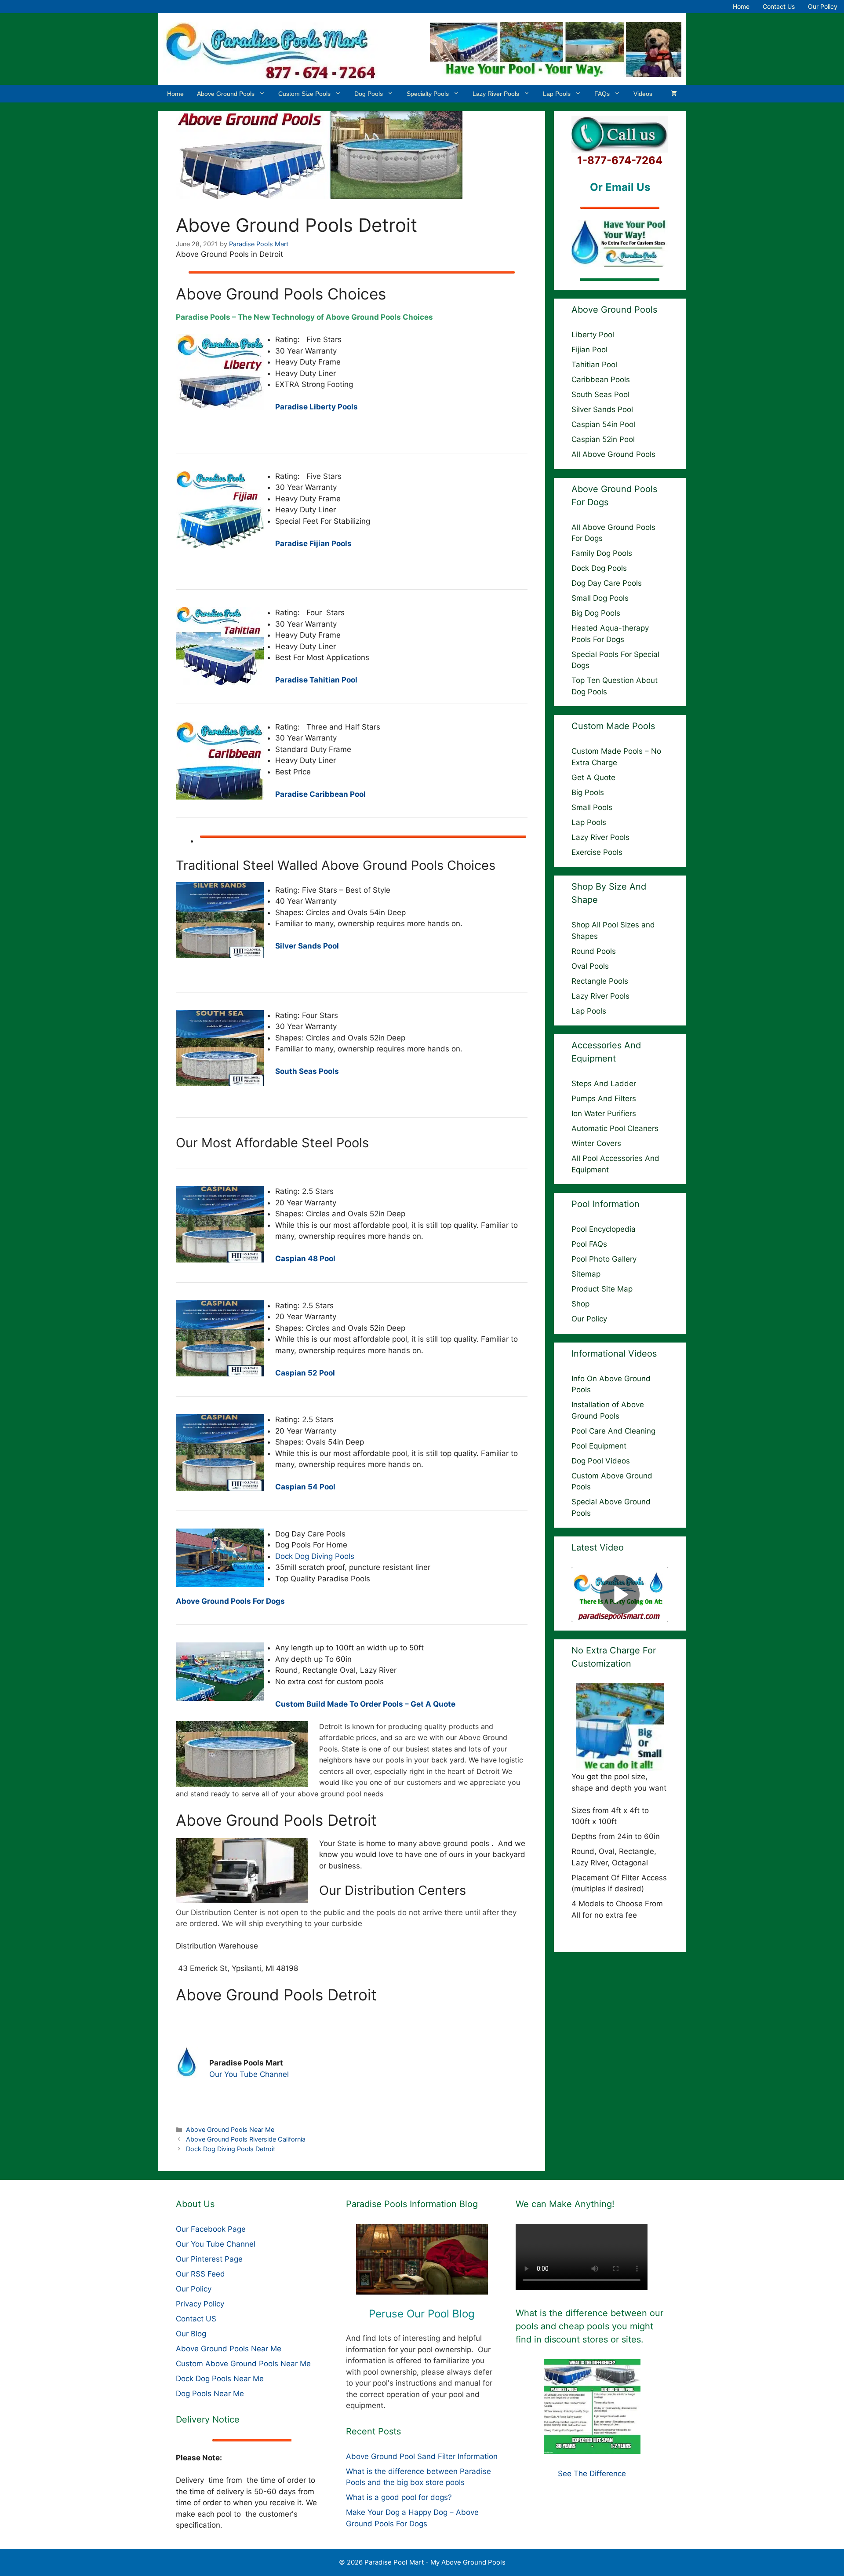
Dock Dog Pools (599, 568)
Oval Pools (590, 966)
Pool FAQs (589, 1244)
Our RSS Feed (200, 2274)
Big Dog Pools (596, 613)
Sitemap (586, 1274)
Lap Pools (557, 94)
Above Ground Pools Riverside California (246, 2139)
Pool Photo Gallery (604, 1259)
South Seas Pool (600, 394)
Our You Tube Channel (249, 2074)
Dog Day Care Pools (607, 583)
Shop (580, 1304)
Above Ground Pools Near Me (230, 2129)
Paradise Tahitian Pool (316, 680)
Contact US (196, 2319)
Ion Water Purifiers (604, 1113)
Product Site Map (602, 1289)
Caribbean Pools (601, 379)
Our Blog (191, 2334)
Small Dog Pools (600, 598)
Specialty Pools (428, 94)
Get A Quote (593, 777)
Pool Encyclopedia (604, 1229)
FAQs (602, 94)
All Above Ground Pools (613, 454)
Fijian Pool (589, 350)
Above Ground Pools (226, 94)
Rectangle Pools (600, 981)
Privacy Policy (200, 2304)
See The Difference (592, 2474)
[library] (422, 2259)
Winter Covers (596, 1143)
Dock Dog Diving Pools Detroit (231, 2149)
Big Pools (588, 792)
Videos (643, 94)
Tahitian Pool (594, 365)
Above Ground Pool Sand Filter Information (422, 2456)
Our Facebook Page (211, 2229)
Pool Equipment (599, 1446)
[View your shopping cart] (674, 94)
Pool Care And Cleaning (613, 1431)
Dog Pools (369, 94)
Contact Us (779, 6)
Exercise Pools (597, 852)
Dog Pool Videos (601, 1461)
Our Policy (823, 6)
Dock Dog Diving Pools (315, 1556)
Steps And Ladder (604, 1084)
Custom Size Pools (304, 94)
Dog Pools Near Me (210, 2394)
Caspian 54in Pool (603, 424)
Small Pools (592, 807)
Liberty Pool (593, 335)
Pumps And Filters (604, 1098)
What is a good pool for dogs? (399, 2497)
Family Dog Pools (602, 553)
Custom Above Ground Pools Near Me (243, 2364)
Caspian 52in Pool (603, 439)
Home (741, 6)
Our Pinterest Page (209, 2259)
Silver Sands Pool (602, 409)
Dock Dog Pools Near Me (220, 2379)
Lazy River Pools (496, 94)
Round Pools (594, 951)
